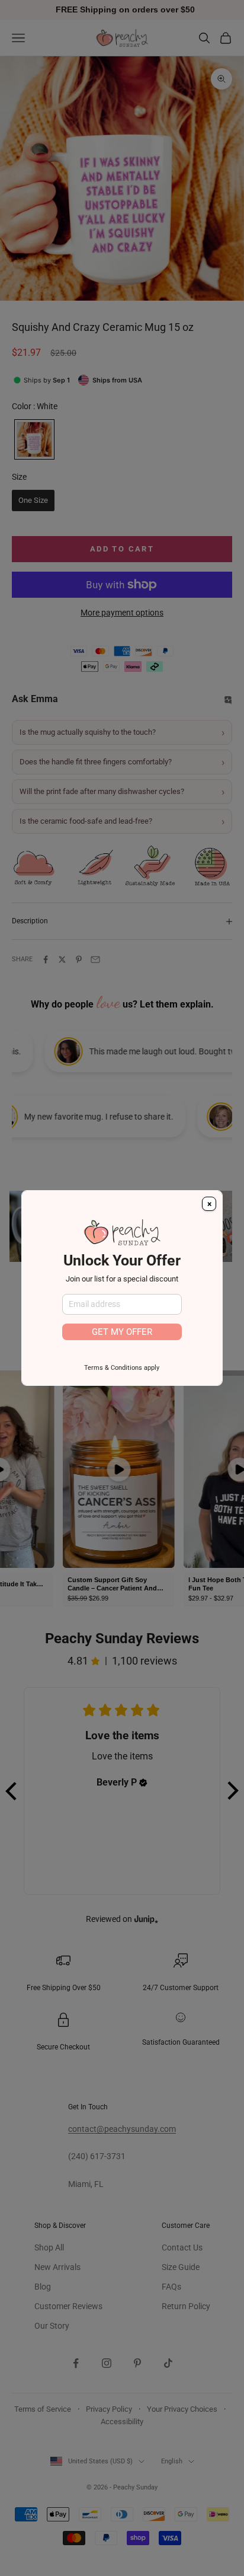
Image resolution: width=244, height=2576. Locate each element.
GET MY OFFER (122, 1332)
